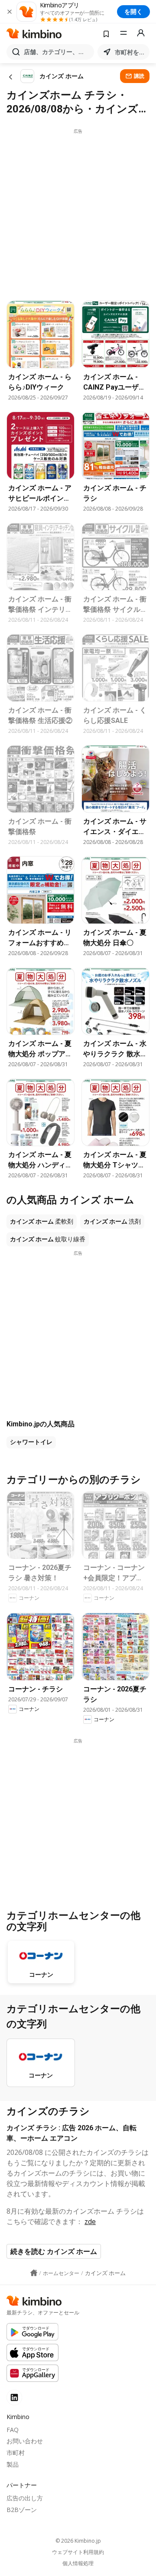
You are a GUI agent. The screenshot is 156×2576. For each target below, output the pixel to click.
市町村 (16, 2453)
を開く (133, 11)
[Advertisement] (78, 212)
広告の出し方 (25, 2498)
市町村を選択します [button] (130, 52)
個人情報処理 (78, 2563)
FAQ (13, 2430)
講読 (139, 76)
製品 (13, 2464)
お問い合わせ (25, 2441)
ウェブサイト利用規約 (78, 2552)
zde (90, 2221)
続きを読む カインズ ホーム (54, 2251)
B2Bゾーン (22, 2510)
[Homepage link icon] (34, 2273)
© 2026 (78, 2541)
